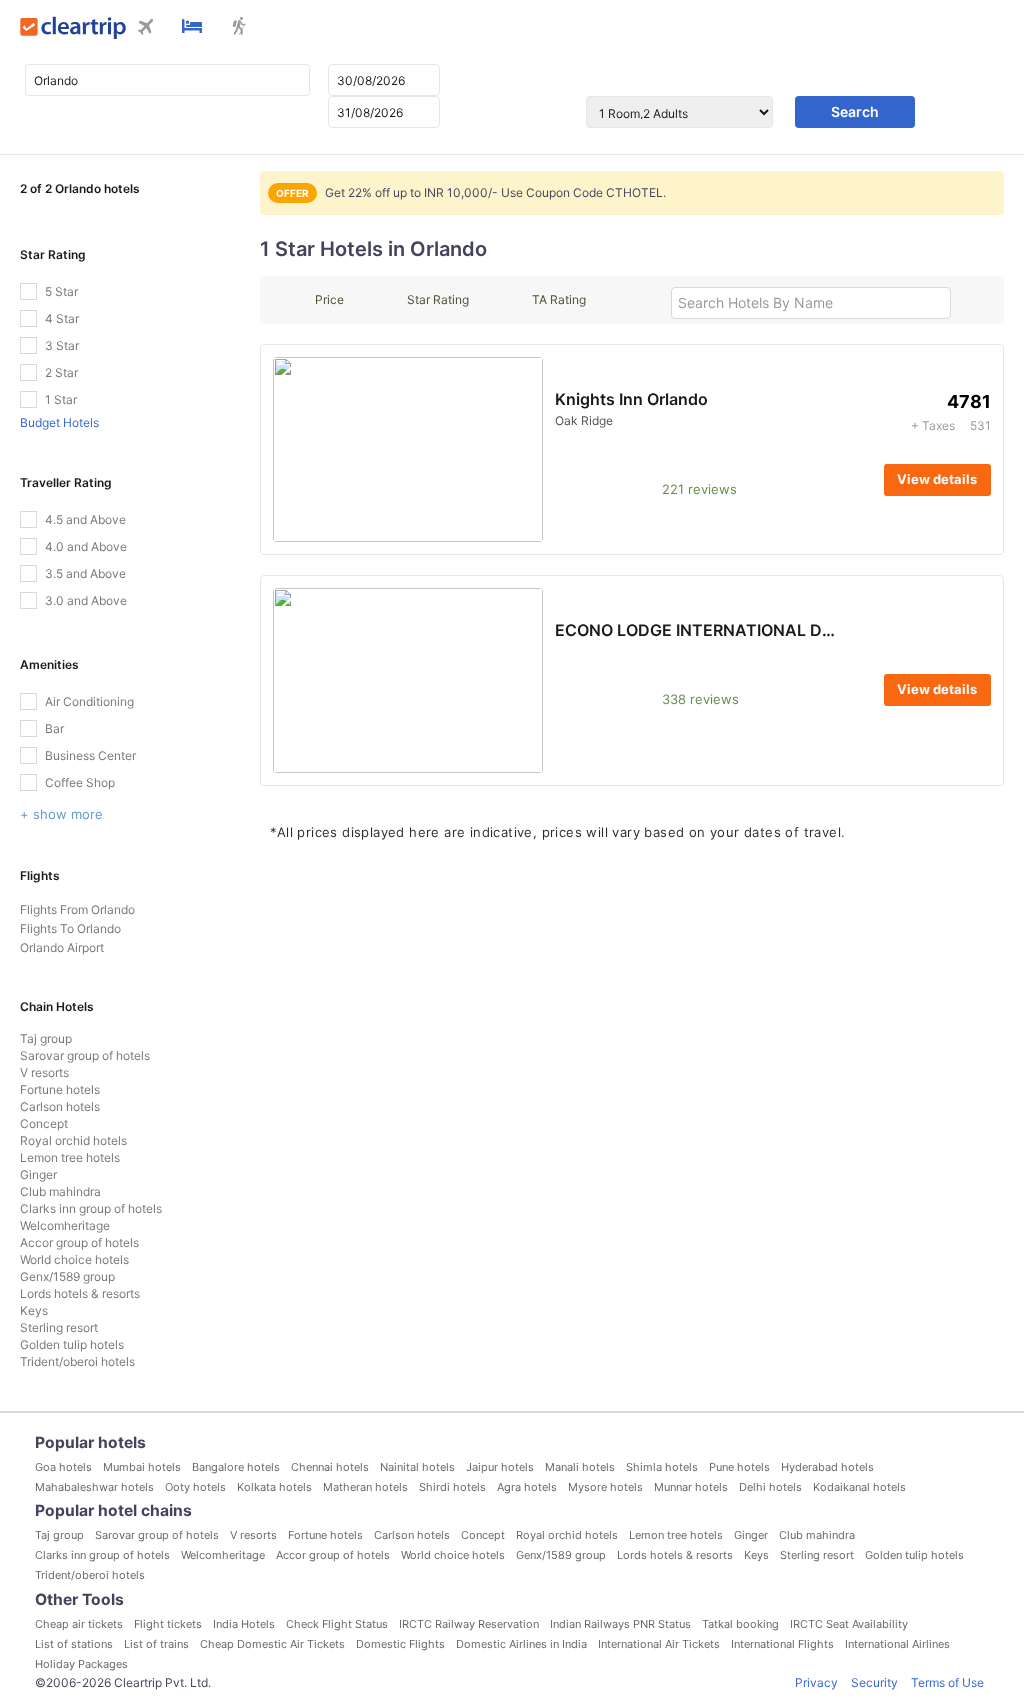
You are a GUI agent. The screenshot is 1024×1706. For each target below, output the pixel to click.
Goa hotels (63, 1467)
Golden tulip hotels (72, 1344)
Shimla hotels (662, 1467)
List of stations (74, 1644)
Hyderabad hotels (827, 1467)
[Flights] (146, 29)
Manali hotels (580, 1467)
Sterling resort (59, 1327)
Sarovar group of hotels (85, 1055)
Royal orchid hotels (73, 1140)
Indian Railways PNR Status (620, 1624)
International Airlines (897, 1644)
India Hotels (244, 1624)
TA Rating (559, 299)
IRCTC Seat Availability (849, 1624)
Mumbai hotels (142, 1467)
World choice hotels (74, 1259)
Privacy (816, 1682)
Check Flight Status (337, 1624)
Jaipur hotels (500, 1467)
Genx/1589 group (67, 1276)
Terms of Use (947, 1682)
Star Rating (438, 299)
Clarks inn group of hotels (91, 1208)
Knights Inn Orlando (631, 399)
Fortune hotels (60, 1089)
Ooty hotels (195, 1487)
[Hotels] (192, 28)
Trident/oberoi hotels (77, 1361)
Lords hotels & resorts (80, 1293)
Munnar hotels (691, 1487)
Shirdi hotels (452, 1487)
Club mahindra (60, 1191)
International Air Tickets (659, 1644)
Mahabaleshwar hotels (94, 1487)
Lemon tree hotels (70, 1157)
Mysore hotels (605, 1487)
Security (874, 1682)
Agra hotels (527, 1487)
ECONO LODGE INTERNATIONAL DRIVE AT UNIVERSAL (767, 630)
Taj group (46, 1038)
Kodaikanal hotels (859, 1487)
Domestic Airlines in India (521, 1644)
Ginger (38, 1174)
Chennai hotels (330, 1467)
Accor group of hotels (79, 1242)
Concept (44, 1123)
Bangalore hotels (236, 1467)
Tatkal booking (740, 1624)
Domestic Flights (400, 1644)
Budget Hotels (59, 422)
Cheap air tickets (79, 1624)
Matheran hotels (365, 1487)
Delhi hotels (770, 1487)
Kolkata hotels (274, 1487)
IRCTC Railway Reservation (469, 1624)
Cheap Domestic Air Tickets (272, 1644)
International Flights (782, 1644)
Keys (34, 1310)
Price (329, 299)
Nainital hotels (417, 1467)
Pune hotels (739, 1467)
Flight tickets (168, 1624)
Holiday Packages (81, 1664)
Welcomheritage (65, 1225)
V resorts (44, 1072)
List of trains (156, 1644)
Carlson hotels (60, 1106)
